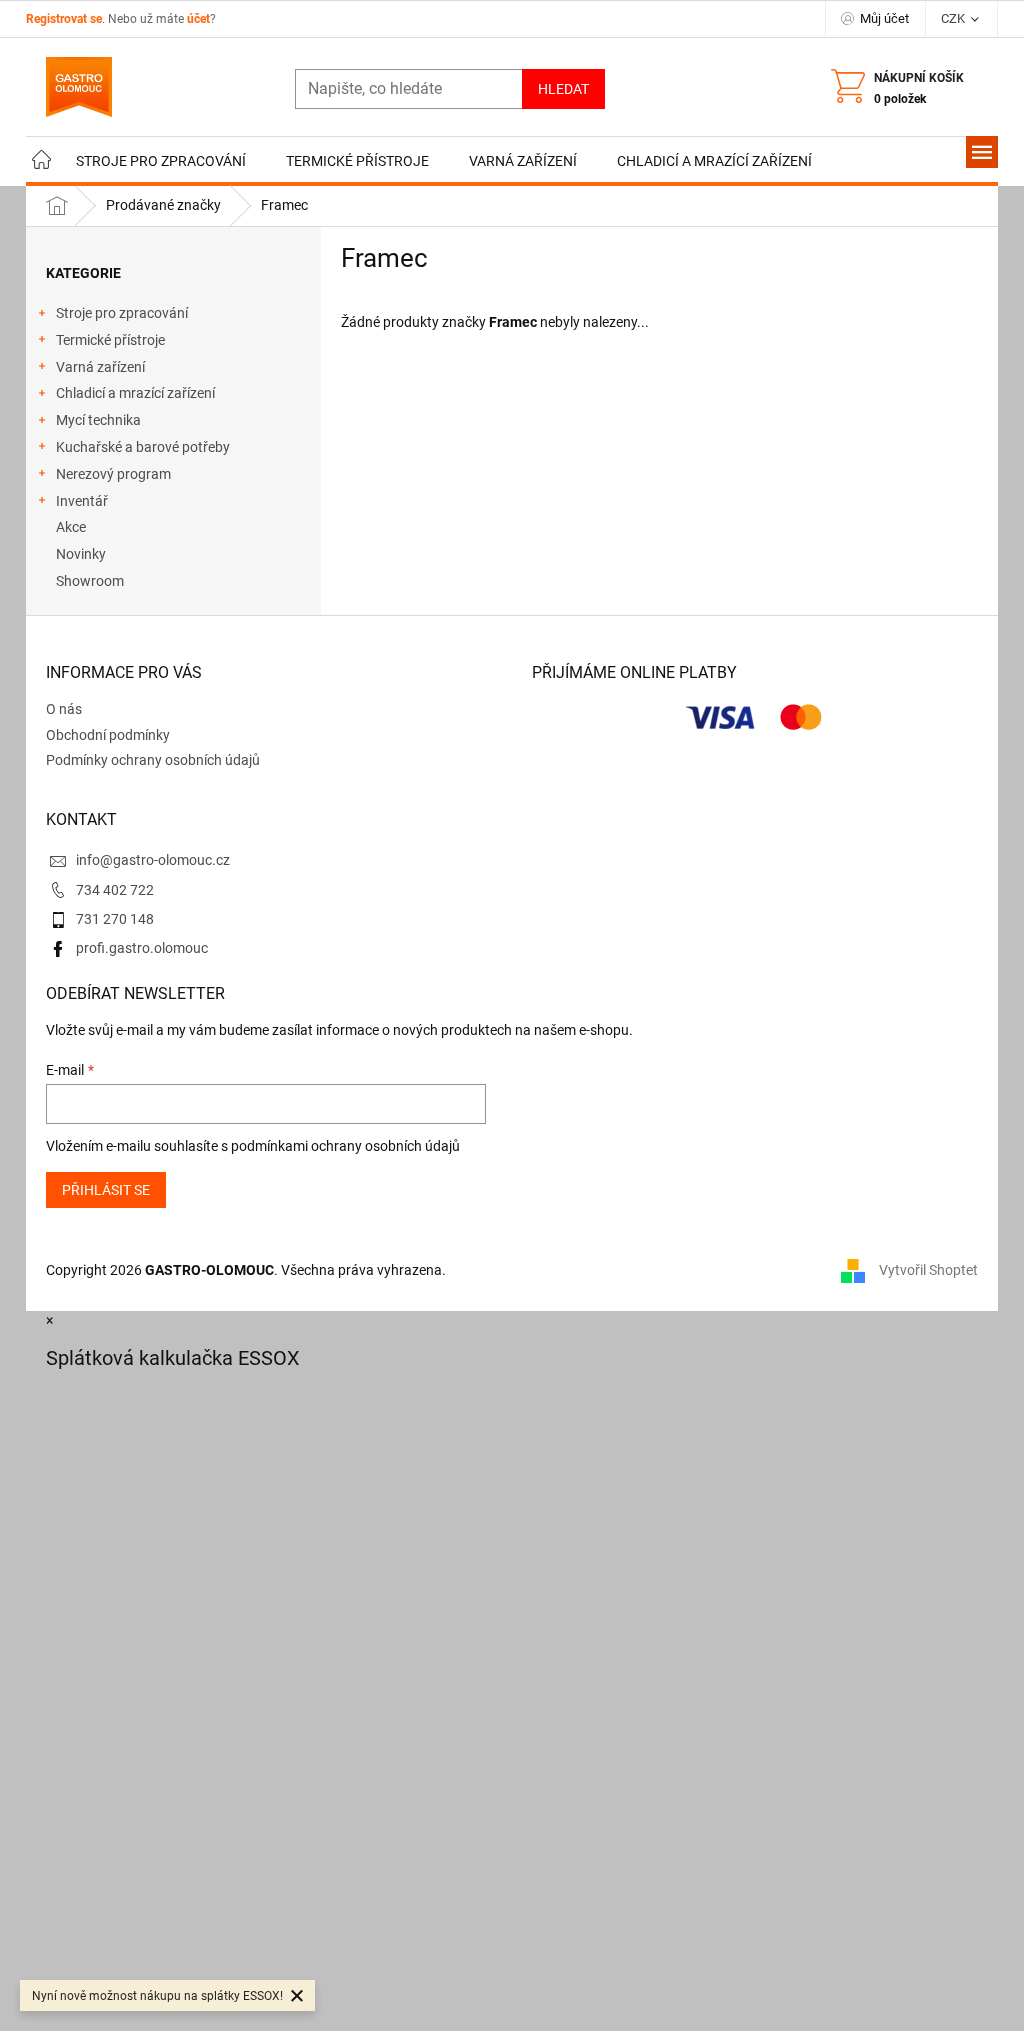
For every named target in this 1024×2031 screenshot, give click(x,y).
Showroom (90, 581)
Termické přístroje (110, 340)
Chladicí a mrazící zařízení (135, 393)
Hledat (563, 89)
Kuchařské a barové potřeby (143, 447)
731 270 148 (115, 919)
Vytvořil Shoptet (928, 1269)
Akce (71, 527)
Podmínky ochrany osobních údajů (153, 760)
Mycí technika (98, 420)
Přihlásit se (106, 1190)
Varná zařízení (100, 367)
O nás (64, 709)
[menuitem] (41, 161)
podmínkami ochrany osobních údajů (345, 1146)
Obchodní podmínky (108, 735)
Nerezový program (113, 474)
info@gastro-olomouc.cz (153, 860)
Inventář (82, 501)
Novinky (81, 554)
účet (198, 19)
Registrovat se (64, 19)
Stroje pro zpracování (122, 313)
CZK (954, 18)
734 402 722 (115, 890)
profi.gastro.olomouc (142, 948)
